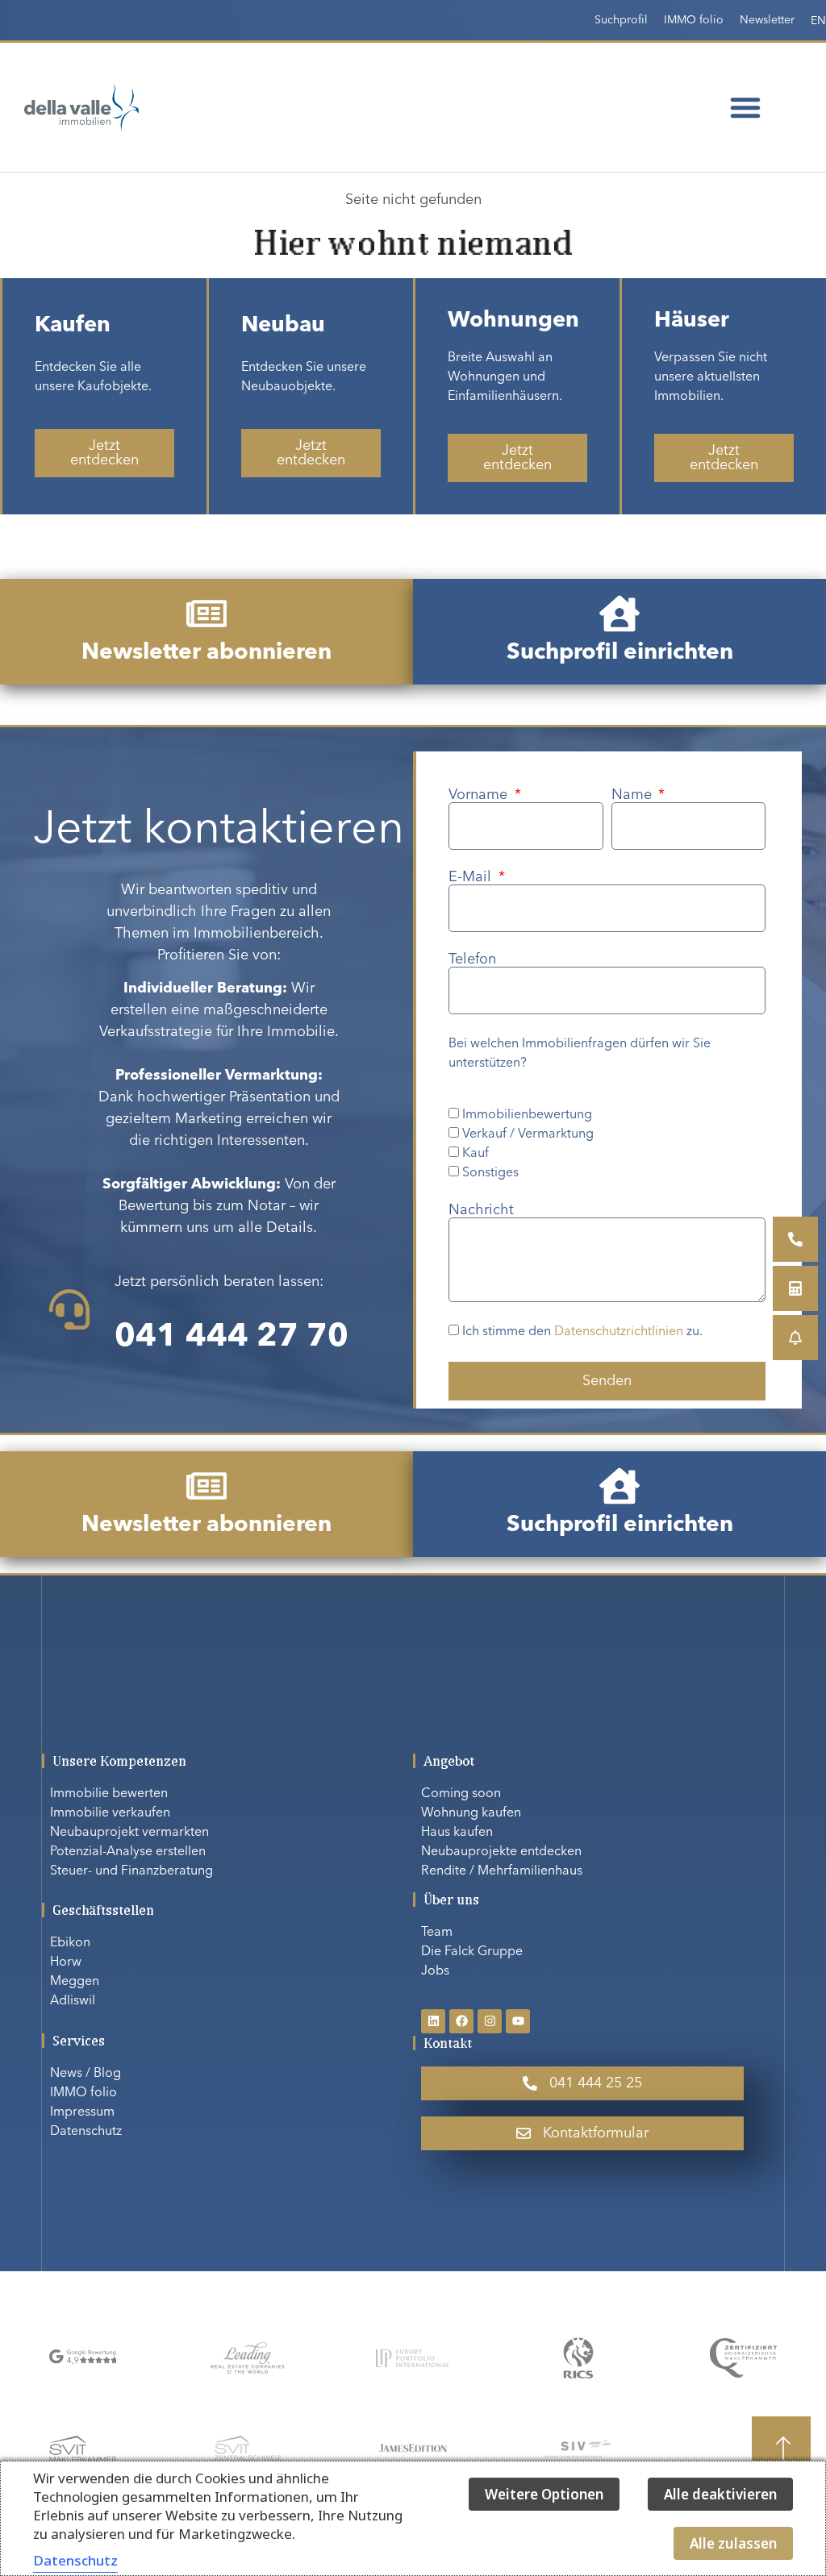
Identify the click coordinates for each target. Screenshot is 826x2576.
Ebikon (70, 1943)
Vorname (480, 795)
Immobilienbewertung (527, 1115)
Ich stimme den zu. (582, 1333)
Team (437, 1933)
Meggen (75, 1982)
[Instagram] (490, 2021)
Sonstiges (490, 1173)
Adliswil (73, 2001)
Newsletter (767, 20)
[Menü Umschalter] (745, 107)
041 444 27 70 (232, 1338)
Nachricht (481, 1210)
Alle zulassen (733, 2543)
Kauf (476, 1154)
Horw (66, 1962)
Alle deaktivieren (720, 2494)
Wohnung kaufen (471, 1813)
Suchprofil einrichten (620, 653)
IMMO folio (694, 20)
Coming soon (461, 1794)
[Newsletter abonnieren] (206, 614)
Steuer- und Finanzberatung (131, 1871)
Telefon (472, 959)
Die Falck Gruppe (472, 1952)
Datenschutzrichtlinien (619, 1333)
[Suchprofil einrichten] (619, 614)
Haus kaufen (457, 1833)
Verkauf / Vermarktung (528, 1134)
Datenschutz (86, 2132)
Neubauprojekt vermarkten (129, 1833)
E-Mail (472, 877)
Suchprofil (621, 20)
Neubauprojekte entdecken (501, 1852)
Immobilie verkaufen (110, 1813)
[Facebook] (461, 2021)
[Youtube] (518, 2021)
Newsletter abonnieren (206, 653)
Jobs (435, 1971)
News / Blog (86, 2074)
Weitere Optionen (544, 2494)
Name (634, 795)
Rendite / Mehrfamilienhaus (502, 1871)
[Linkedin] (433, 2021)
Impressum (82, 2112)
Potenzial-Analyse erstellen (128, 1852)
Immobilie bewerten (109, 1794)
